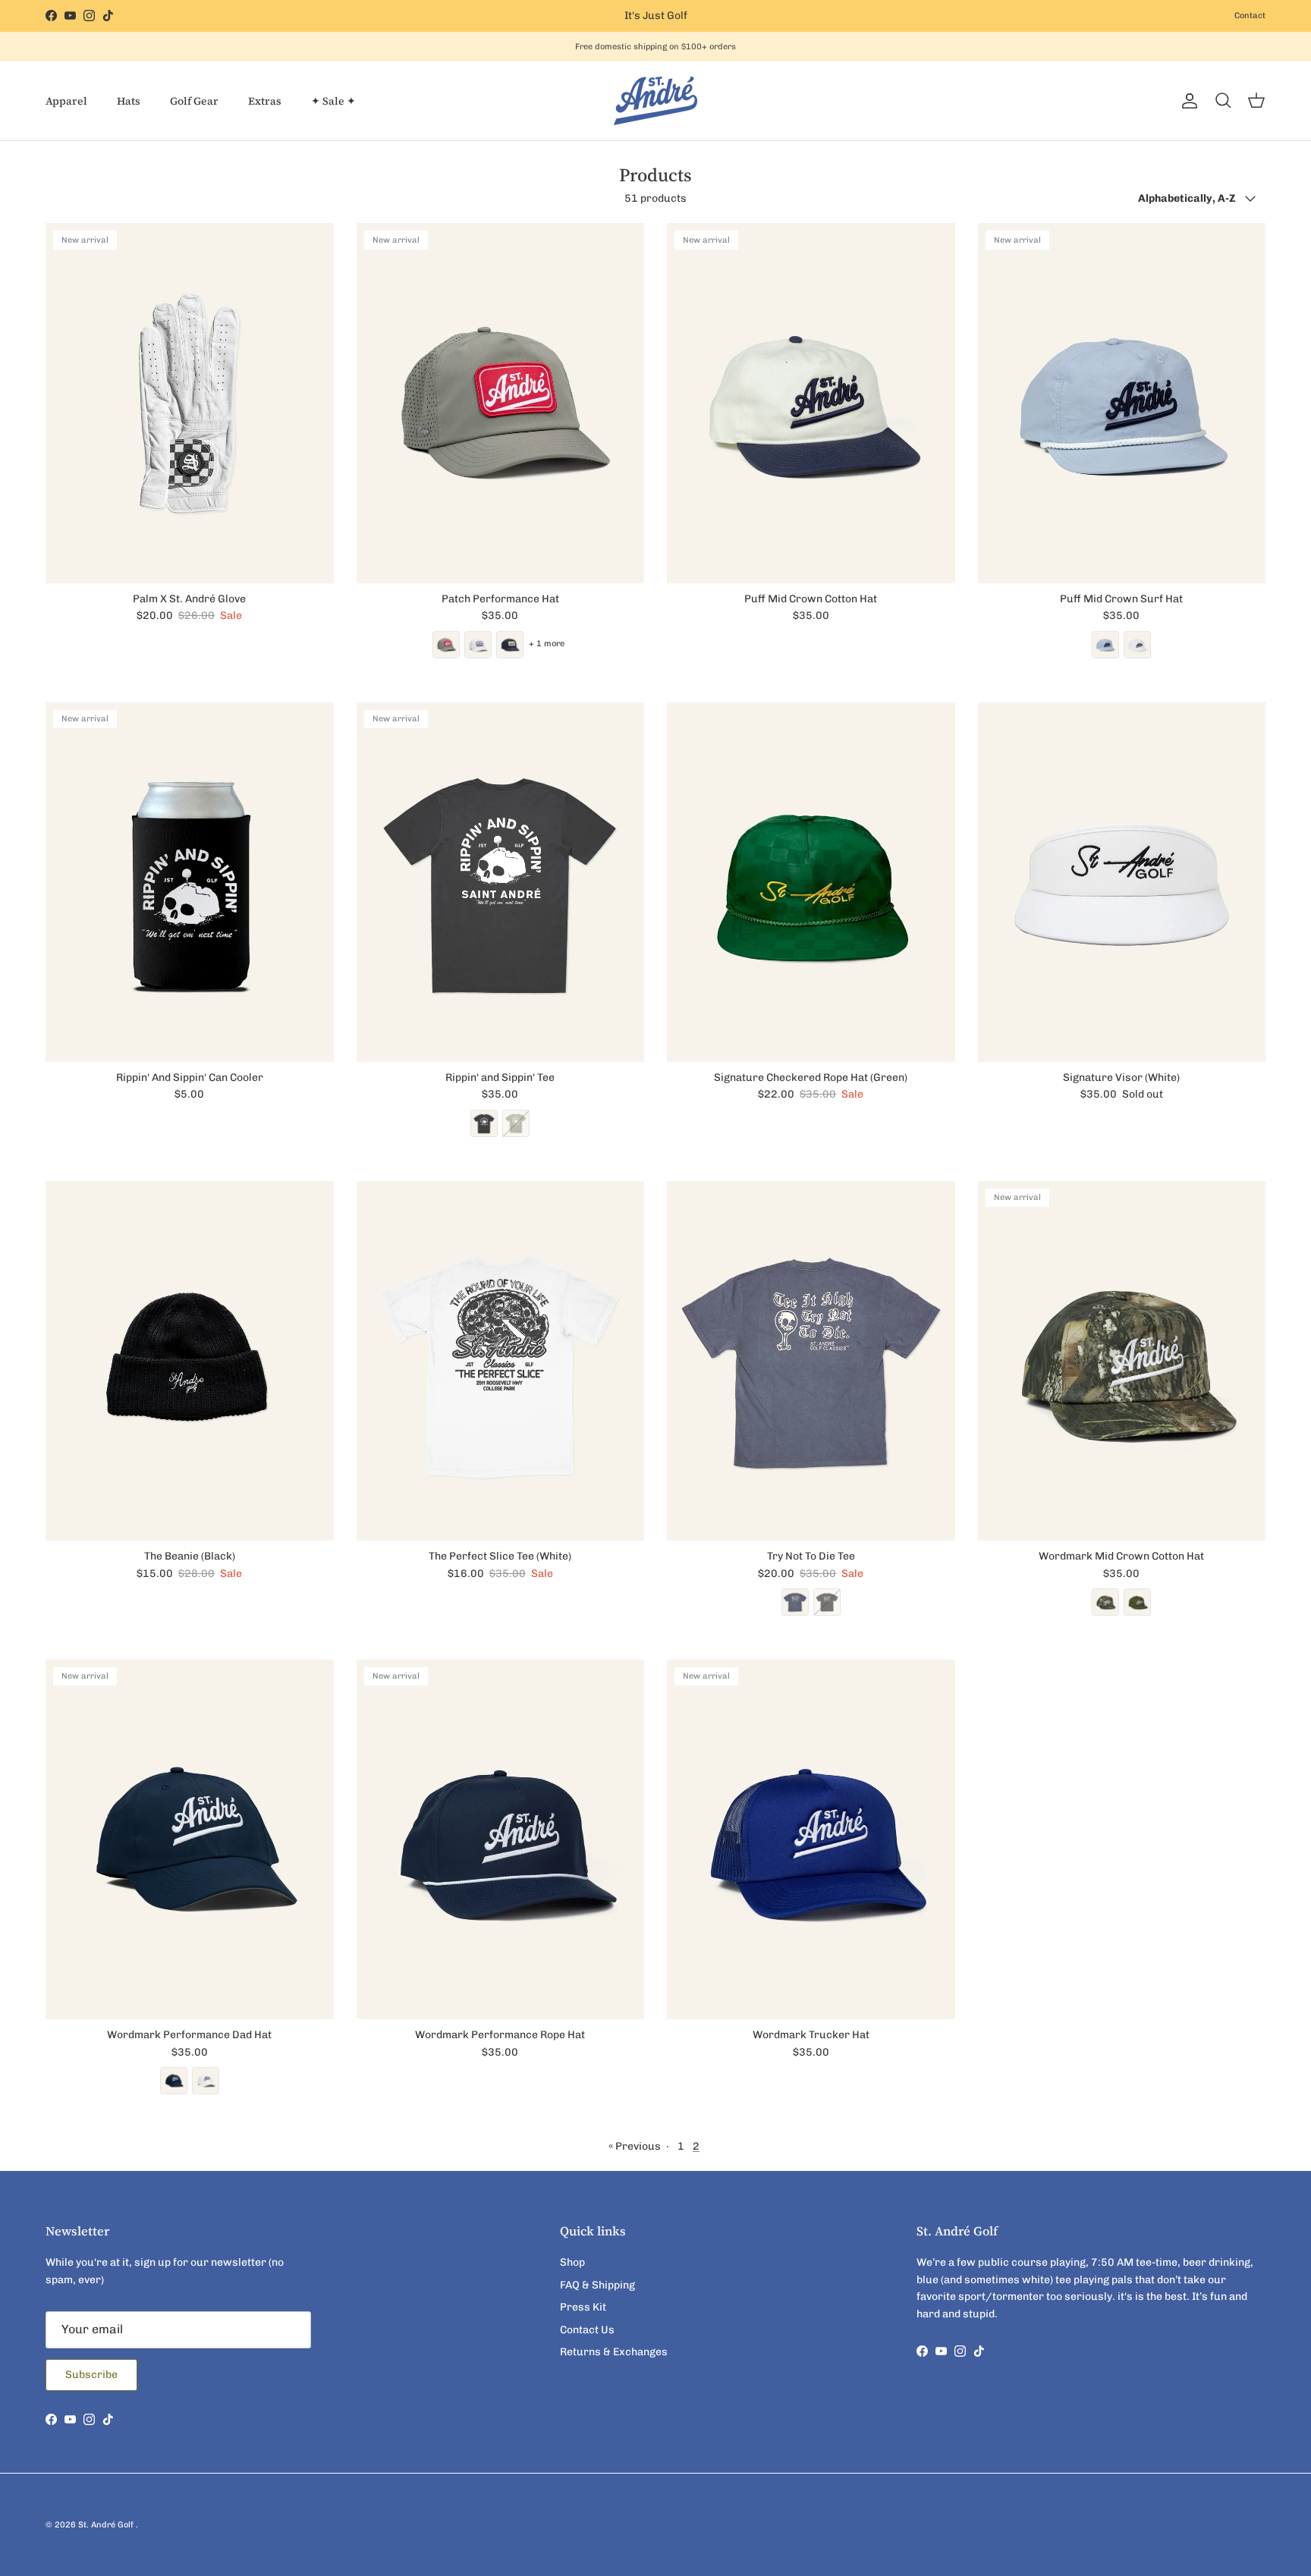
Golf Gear (194, 101)
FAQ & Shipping (597, 2285)
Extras (265, 101)
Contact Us (587, 2330)
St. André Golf (107, 2525)
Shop (572, 2262)
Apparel (66, 101)
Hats (129, 101)
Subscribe (91, 2375)
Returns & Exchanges (614, 2352)
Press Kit (583, 2307)
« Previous (635, 2146)
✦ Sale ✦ (333, 101)
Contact (1250, 16)
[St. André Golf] (655, 101)
